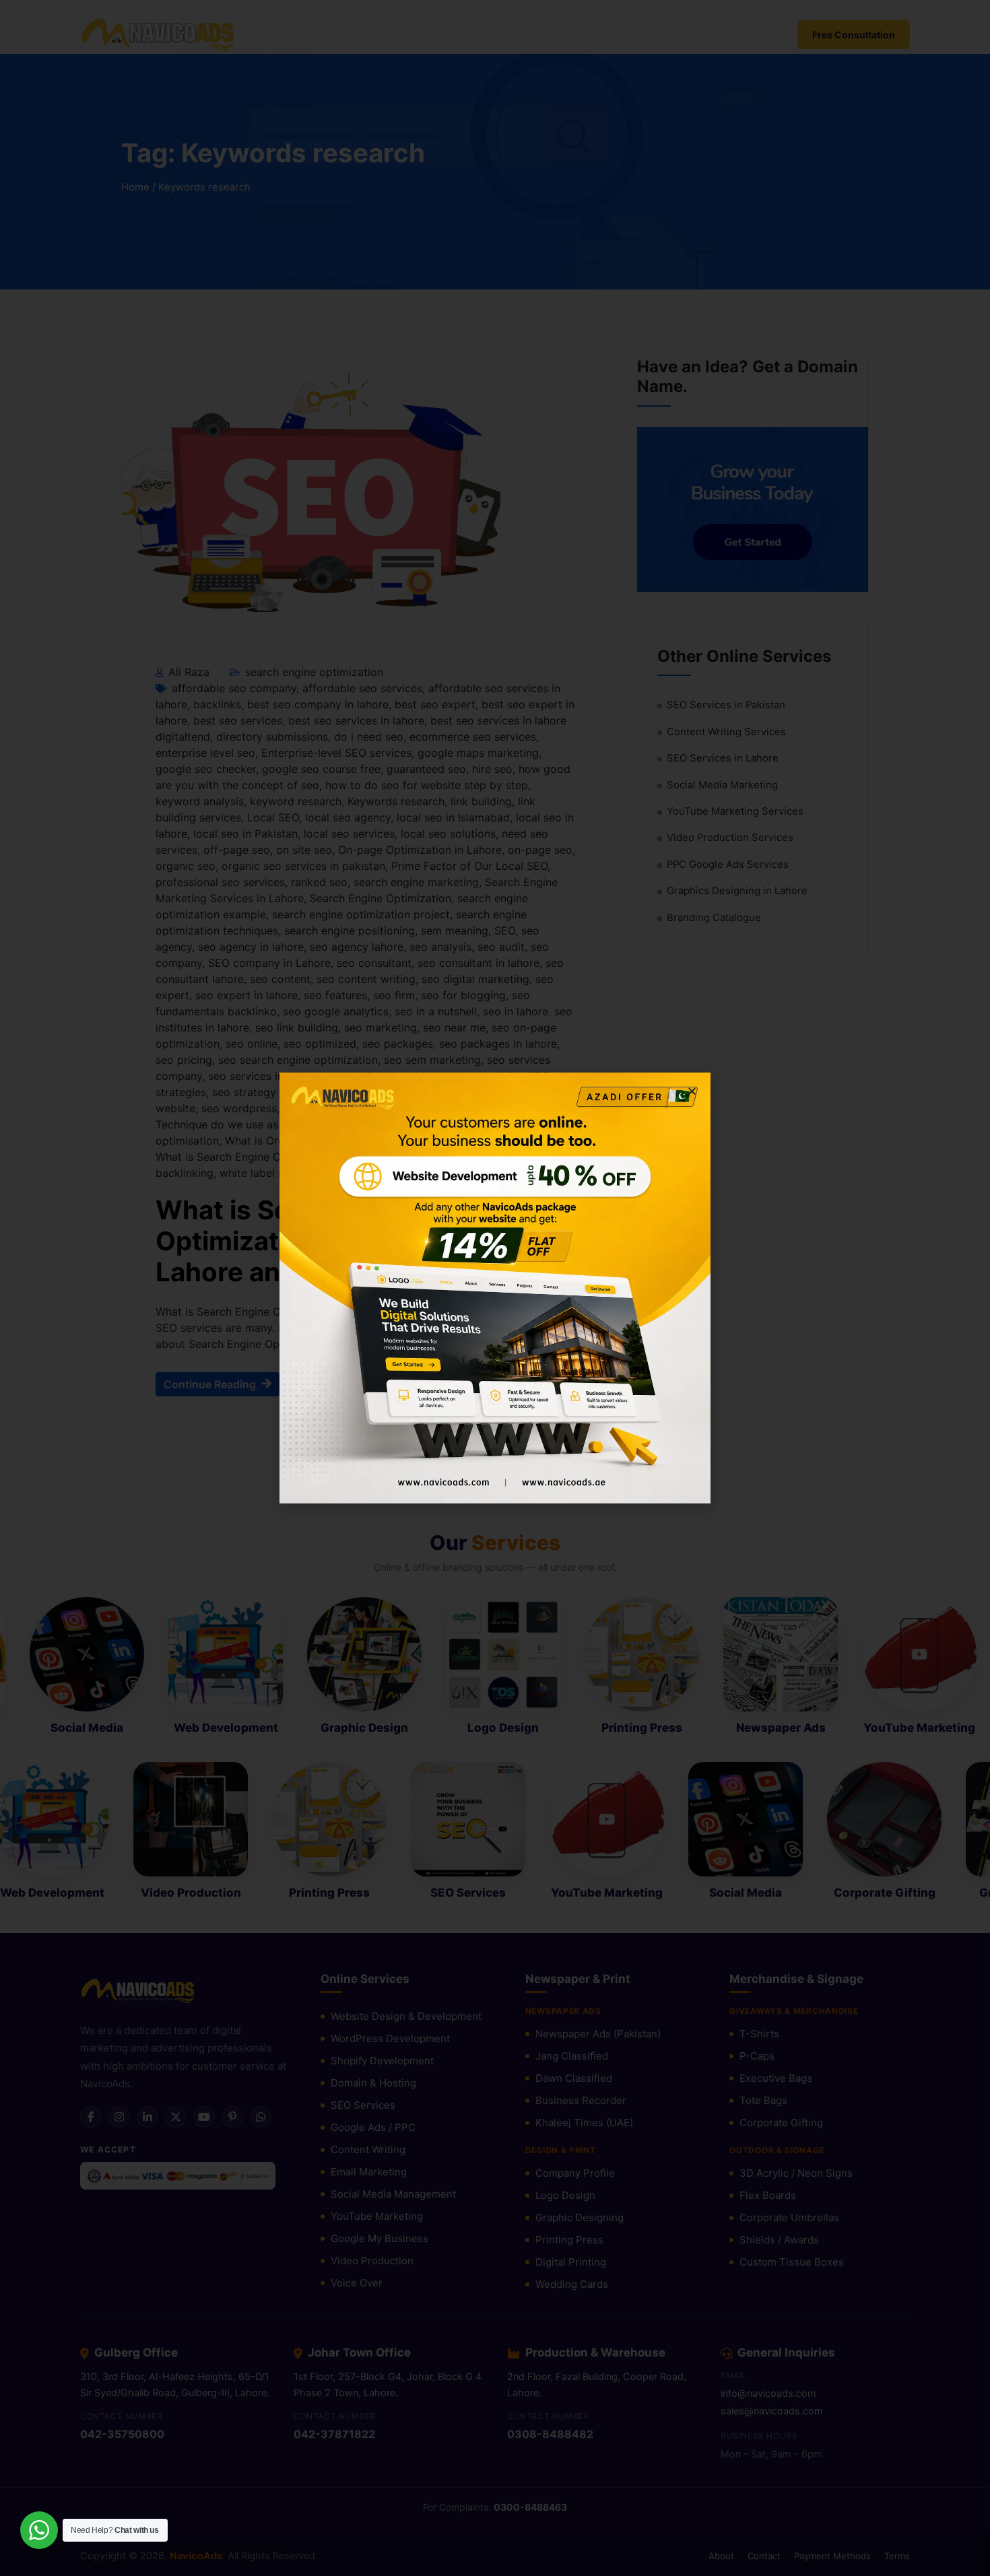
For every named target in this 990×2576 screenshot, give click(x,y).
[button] (692, 1091)
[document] (495, 1288)
